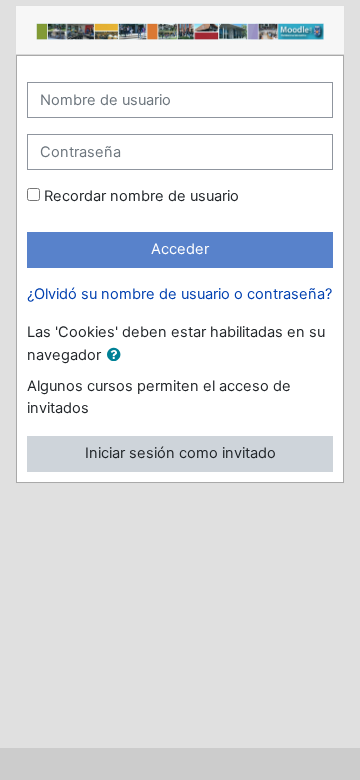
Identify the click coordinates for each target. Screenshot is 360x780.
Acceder (180, 249)
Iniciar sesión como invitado (180, 453)
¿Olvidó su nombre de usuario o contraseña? (179, 294)
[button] (118, 356)
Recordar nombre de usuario (141, 196)
